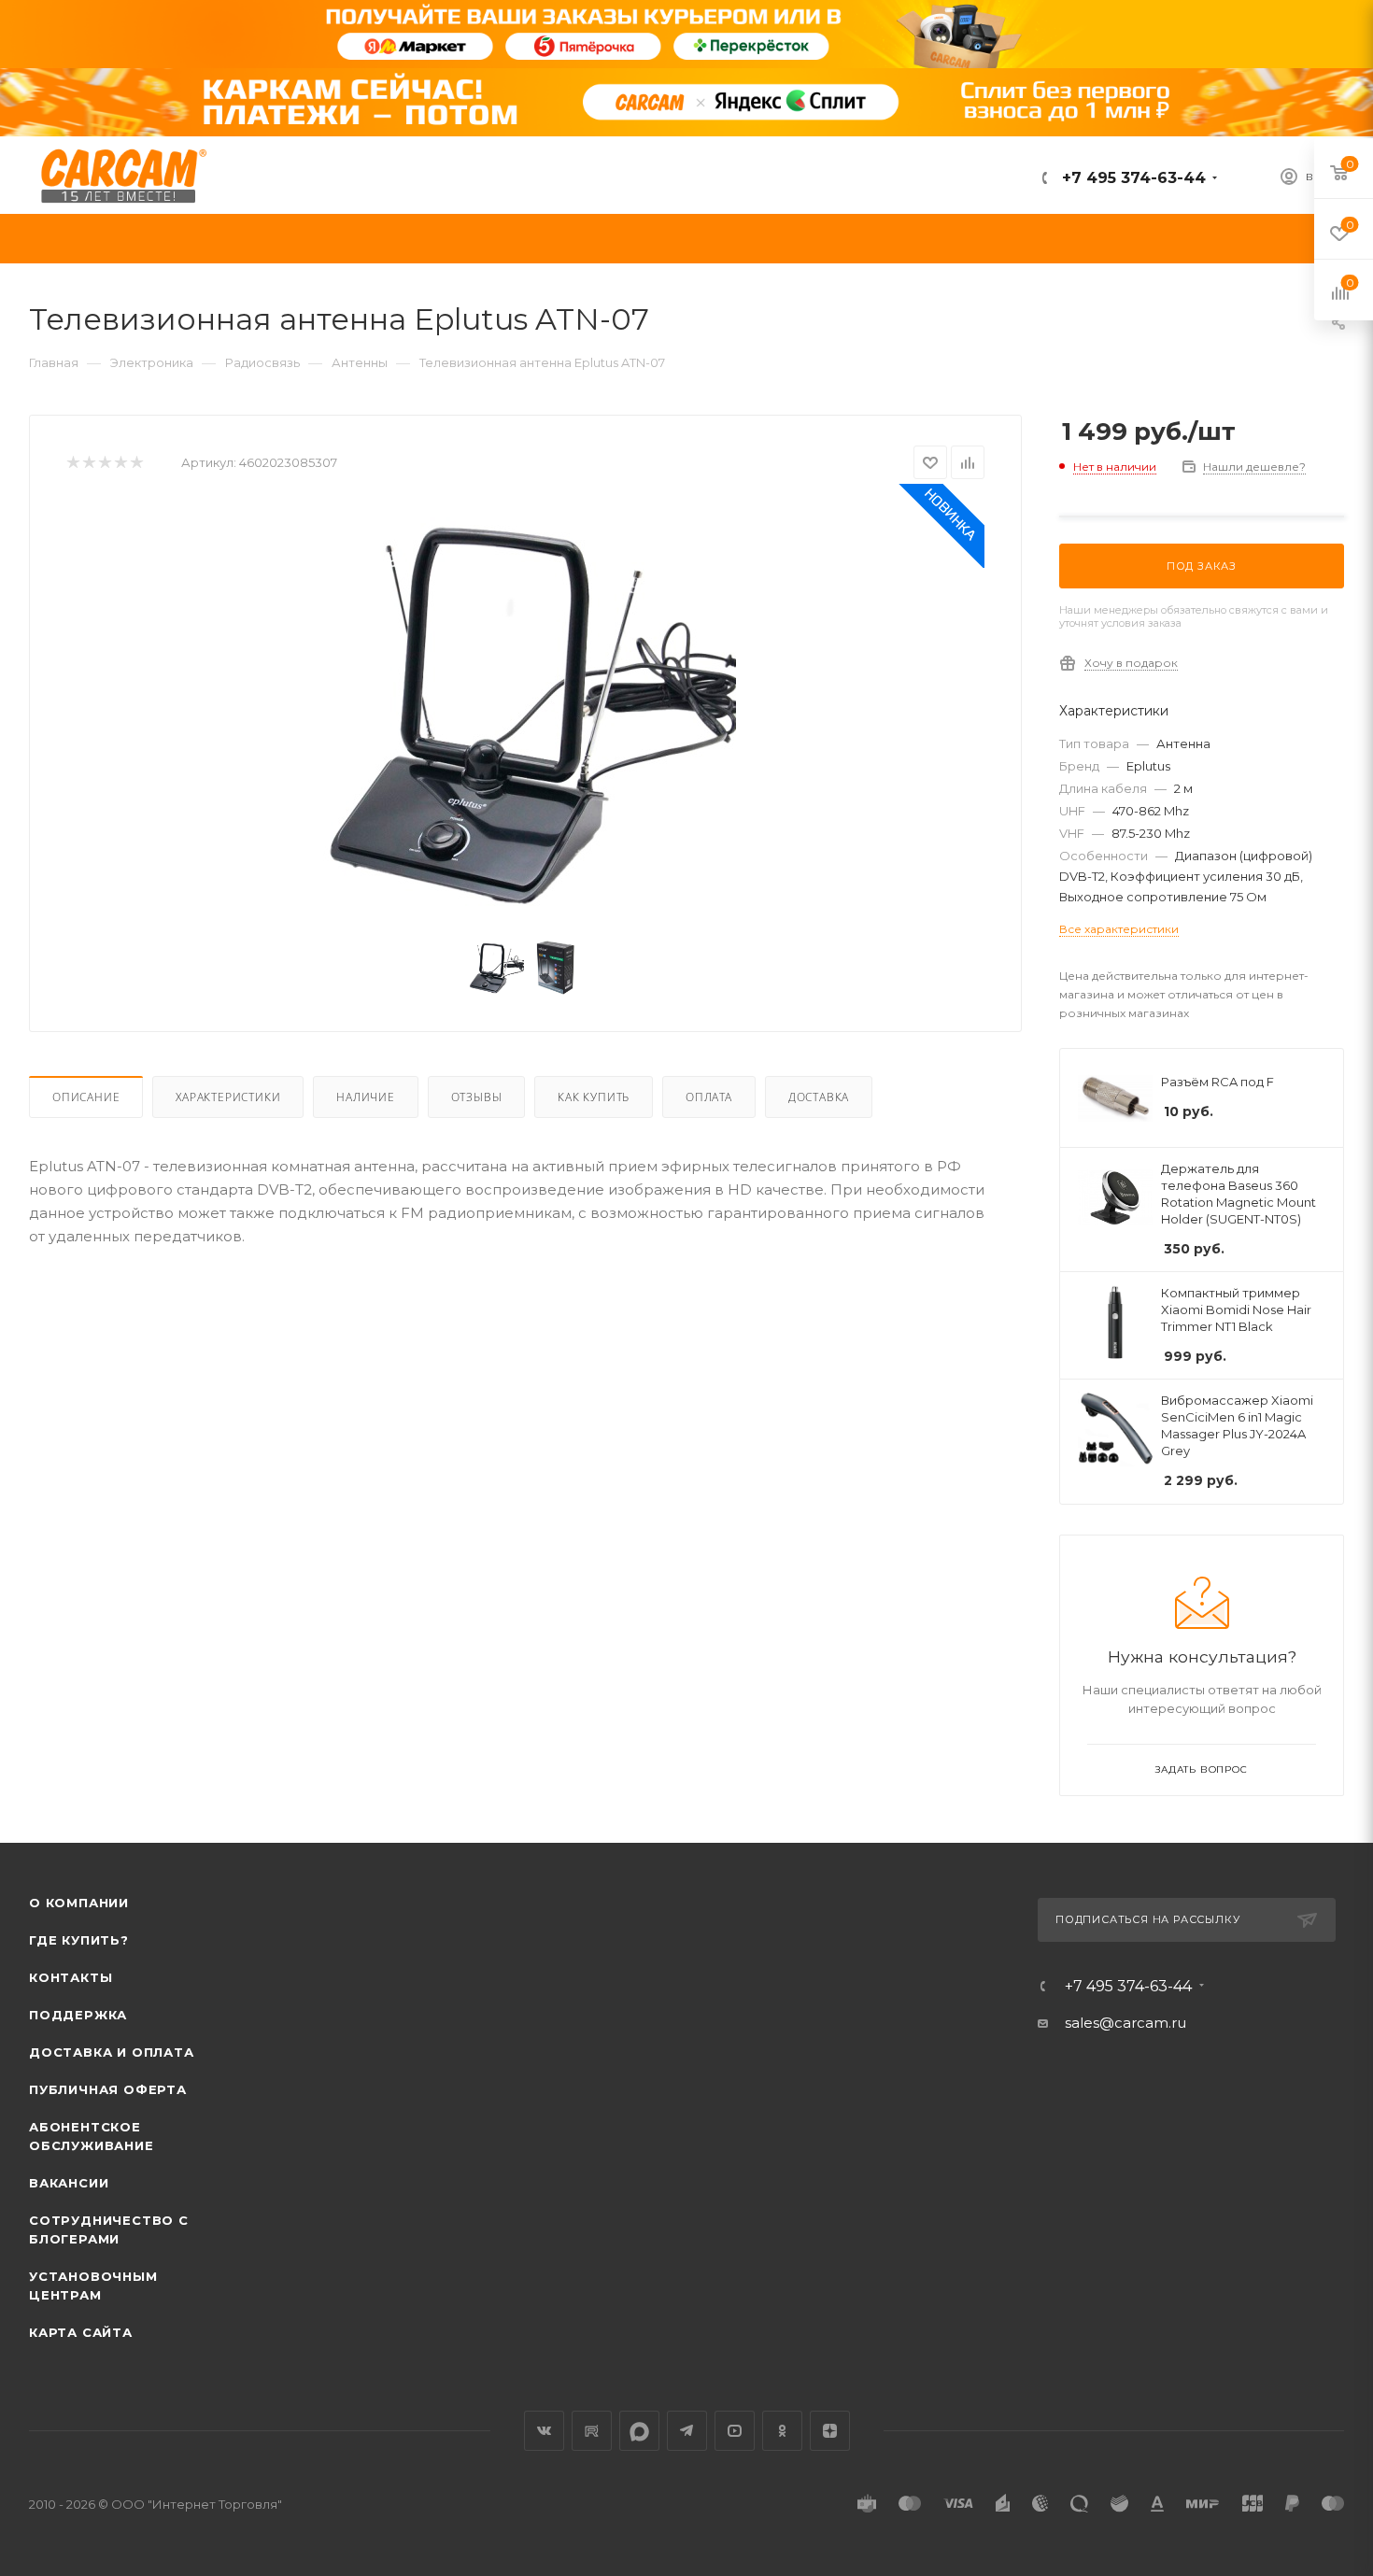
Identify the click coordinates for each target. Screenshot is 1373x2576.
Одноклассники (782, 2431)
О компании (79, 1903)
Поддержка (78, 2015)
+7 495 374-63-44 (1132, 178)
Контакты (71, 1977)
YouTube (735, 2431)
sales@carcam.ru (1125, 2023)
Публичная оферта (108, 2089)
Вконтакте (544, 2431)
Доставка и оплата (112, 2052)
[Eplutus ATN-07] (526, 713)
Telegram (687, 2431)
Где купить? (79, 1940)
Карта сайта (81, 2332)
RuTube (592, 2431)
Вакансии (69, 2183)
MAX (639, 2431)
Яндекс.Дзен (830, 2431)
